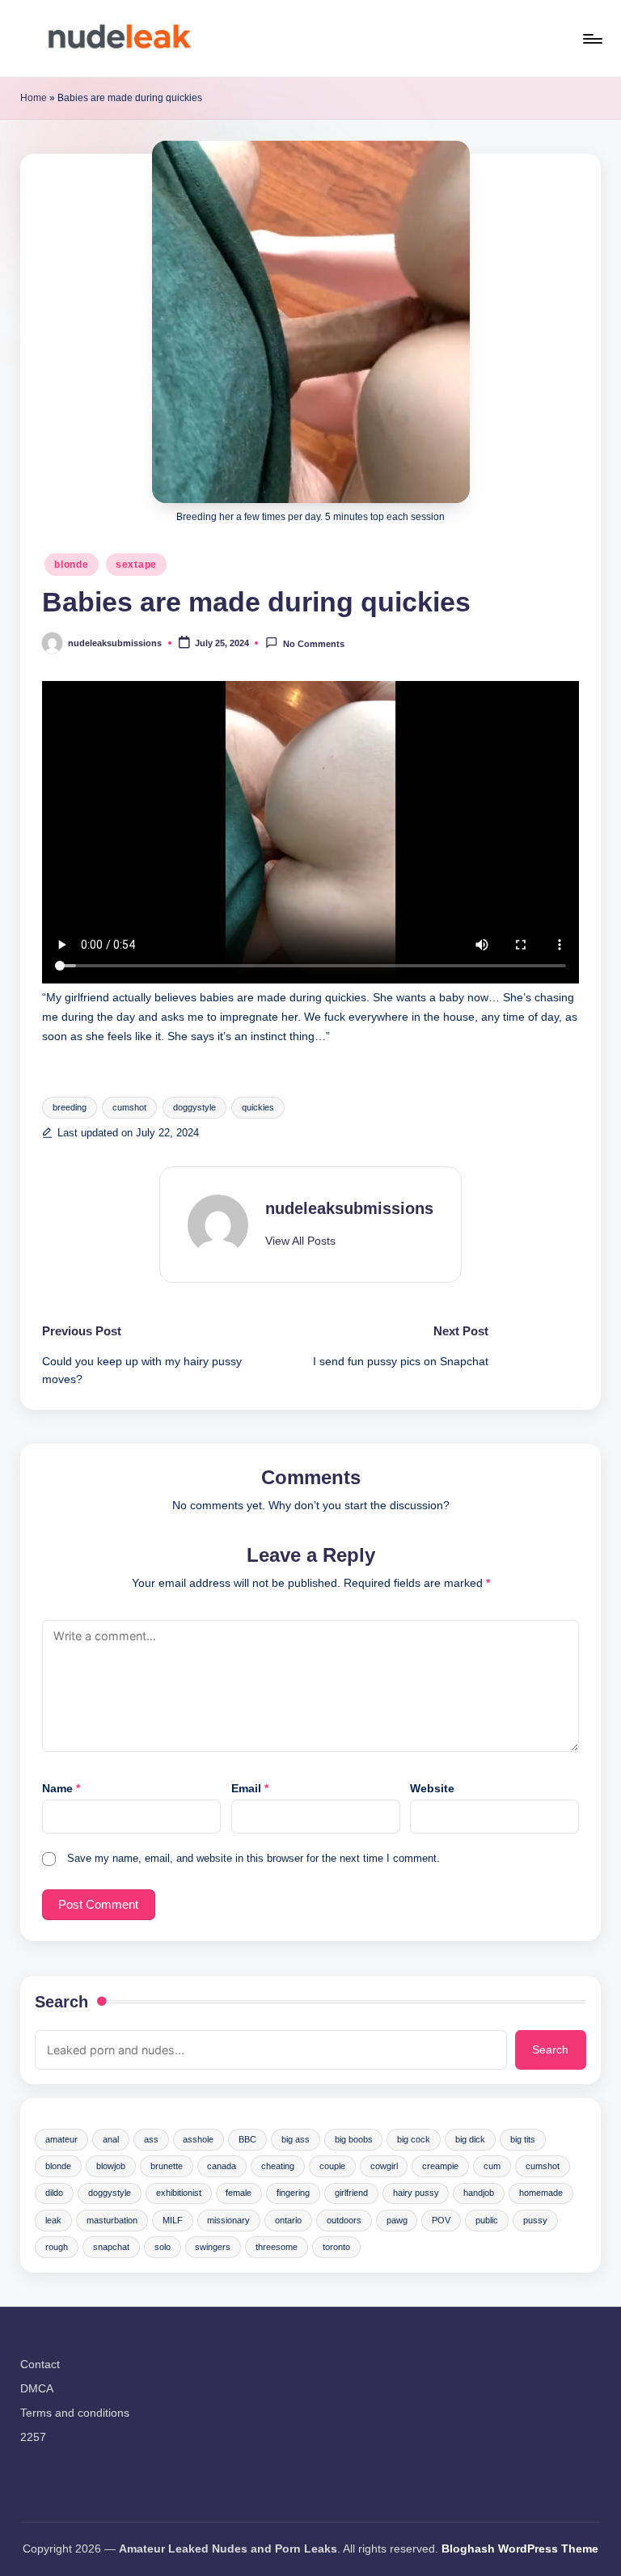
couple (332, 2166)
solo (163, 2247)
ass (151, 2139)
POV (441, 2220)
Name (61, 1788)
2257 (33, 2437)
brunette (167, 2166)
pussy (535, 2220)
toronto (336, 2247)
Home (34, 98)
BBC (247, 2139)
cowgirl (384, 2166)
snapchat (111, 2247)
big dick (470, 2139)
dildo (54, 2193)
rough (57, 2247)
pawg (397, 2220)
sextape (136, 565)
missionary (228, 2220)
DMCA (37, 2388)
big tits (523, 2139)
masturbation (112, 2220)
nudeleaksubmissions (349, 1208)
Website (432, 1788)
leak (53, 2220)
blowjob (111, 2166)
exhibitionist (179, 2193)
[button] (300, 1241)
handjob (479, 2193)
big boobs (354, 2139)
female (239, 2193)
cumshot (129, 1107)
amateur (61, 2139)
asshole (198, 2139)
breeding (70, 1107)
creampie (440, 2166)
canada (222, 2166)
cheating (278, 2166)
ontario (288, 2220)
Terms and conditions (75, 2413)
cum (492, 2166)
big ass (296, 2139)
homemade (541, 2193)
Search (61, 2002)
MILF (173, 2220)
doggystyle (194, 1107)
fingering (293, 2193)
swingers (213, 2247)
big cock (414, 2139)
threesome (277, 2247)
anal (111, 2139)
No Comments (313, 644)
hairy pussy (416, 2193)
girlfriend (351, 2193)
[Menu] (591, 39)
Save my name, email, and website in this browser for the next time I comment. (253, 1858)
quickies (258, 1107)
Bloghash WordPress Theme (520, 2549)
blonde (71, 565)
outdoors (344, 2220)
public (487, 2220)
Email (250, 1788)
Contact (40, 2364)
